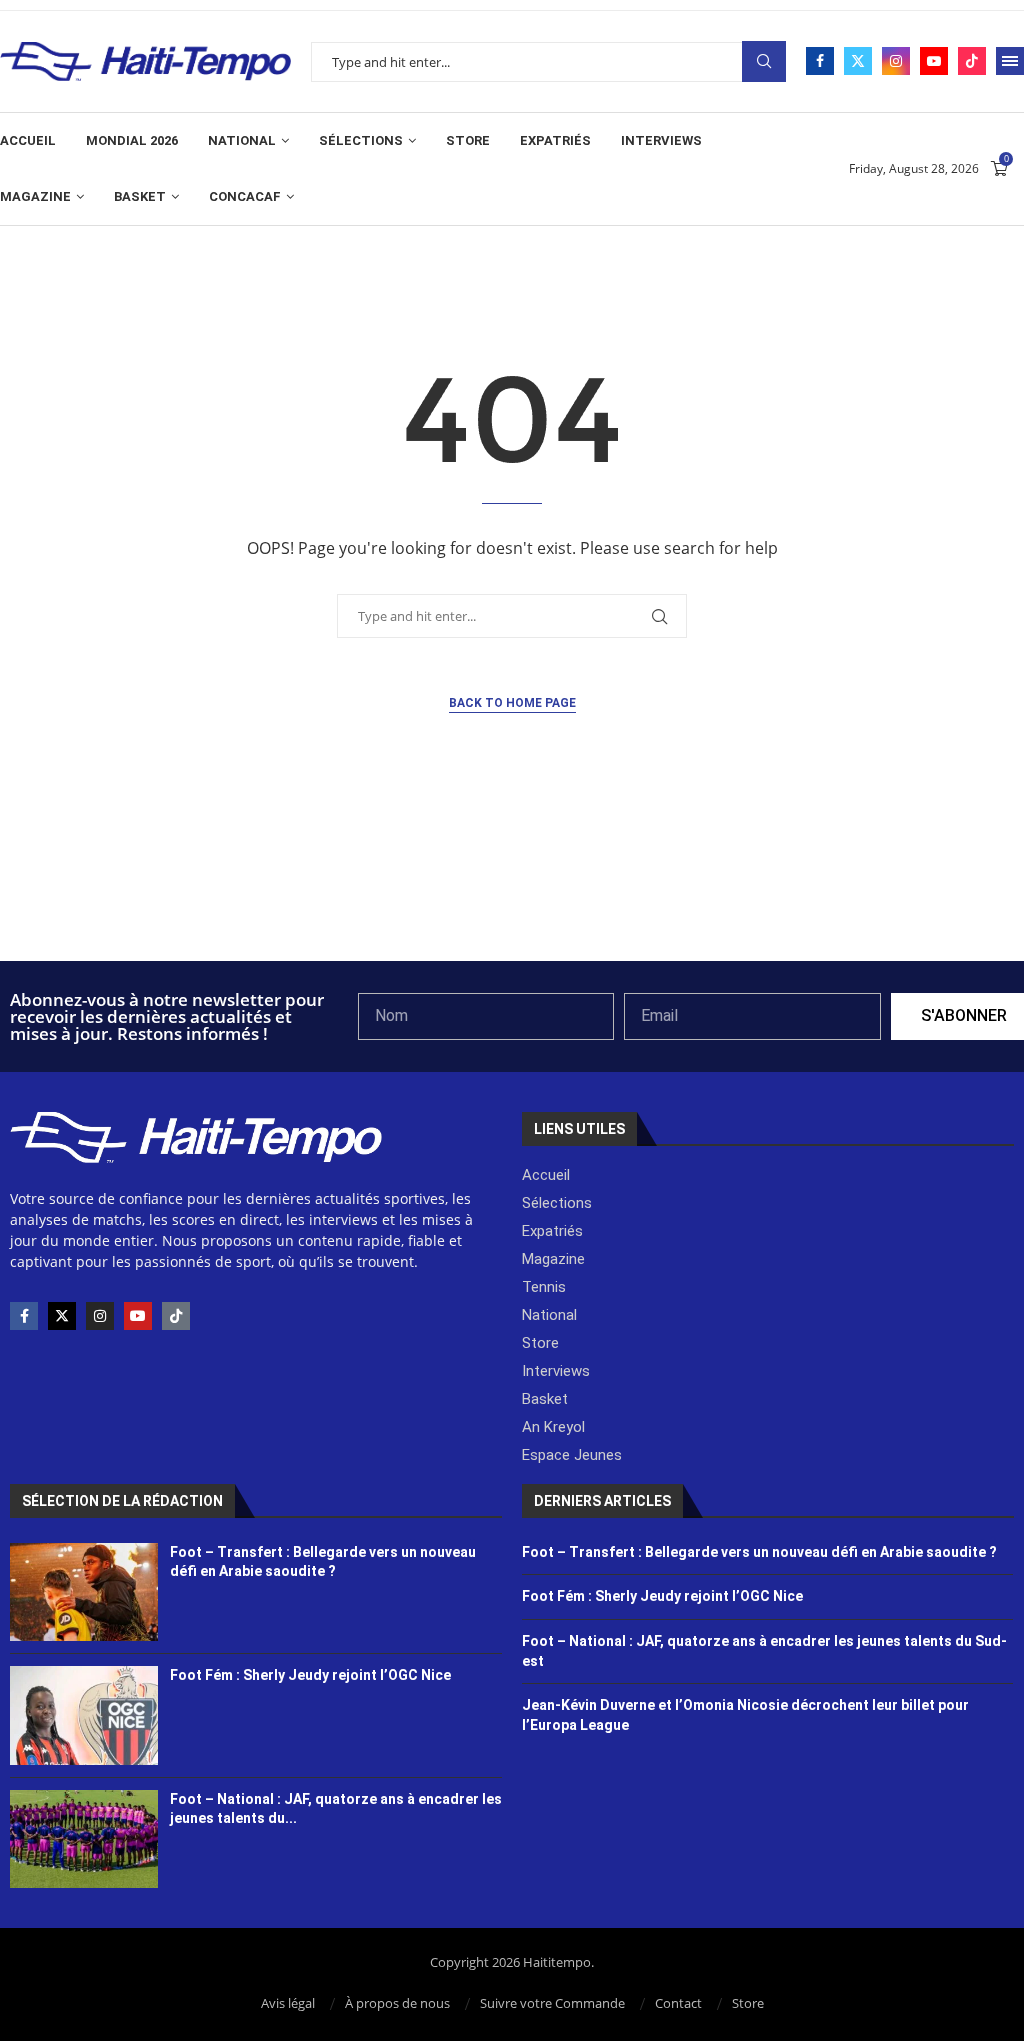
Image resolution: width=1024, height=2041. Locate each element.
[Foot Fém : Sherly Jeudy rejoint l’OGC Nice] (84, 1715)
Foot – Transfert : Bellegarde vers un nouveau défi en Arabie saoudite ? (759, 1552)
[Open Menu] (1010, 61)
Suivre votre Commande (552, 2003)
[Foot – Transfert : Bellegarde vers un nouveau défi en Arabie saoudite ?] (84, 1592)
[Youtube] (934, 61)
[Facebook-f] (24, 1316)
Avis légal (288, 2003)
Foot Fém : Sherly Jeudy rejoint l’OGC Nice (310, 1675)
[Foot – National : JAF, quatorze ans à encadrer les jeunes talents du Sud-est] (84, 1839)
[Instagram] (896, 61)
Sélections (361, 140)
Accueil (28, 140)
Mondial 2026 (132, 140)
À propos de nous (397, 2003)
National (242, 140)
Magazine (35, 196)
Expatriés (555, 140)
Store (468, 140)
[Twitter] (858, 61)
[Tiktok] (972, 61)
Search (764, 61)
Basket (140, 196)
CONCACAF (245, 196)
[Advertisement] (512, 907)
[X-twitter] (62, 1316)
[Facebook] (820, 61)
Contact (678, 2003)
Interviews (661, 140)
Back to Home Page (512, 703)
